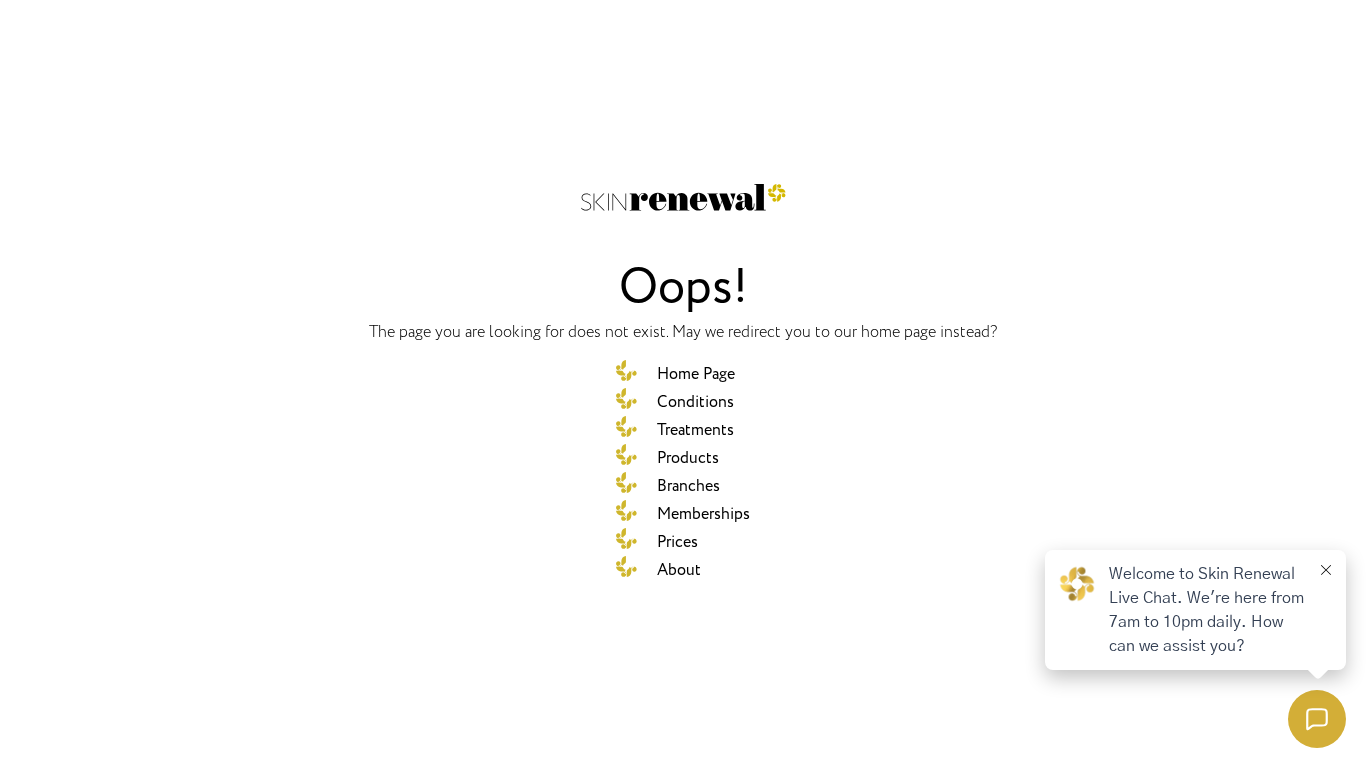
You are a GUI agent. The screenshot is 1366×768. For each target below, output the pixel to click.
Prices (677, 542)
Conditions (695, 402)
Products (688, 458)
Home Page (696, 374)
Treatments (695, 430)
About (679, 570)
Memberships (703, 514)
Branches (688, 486)
